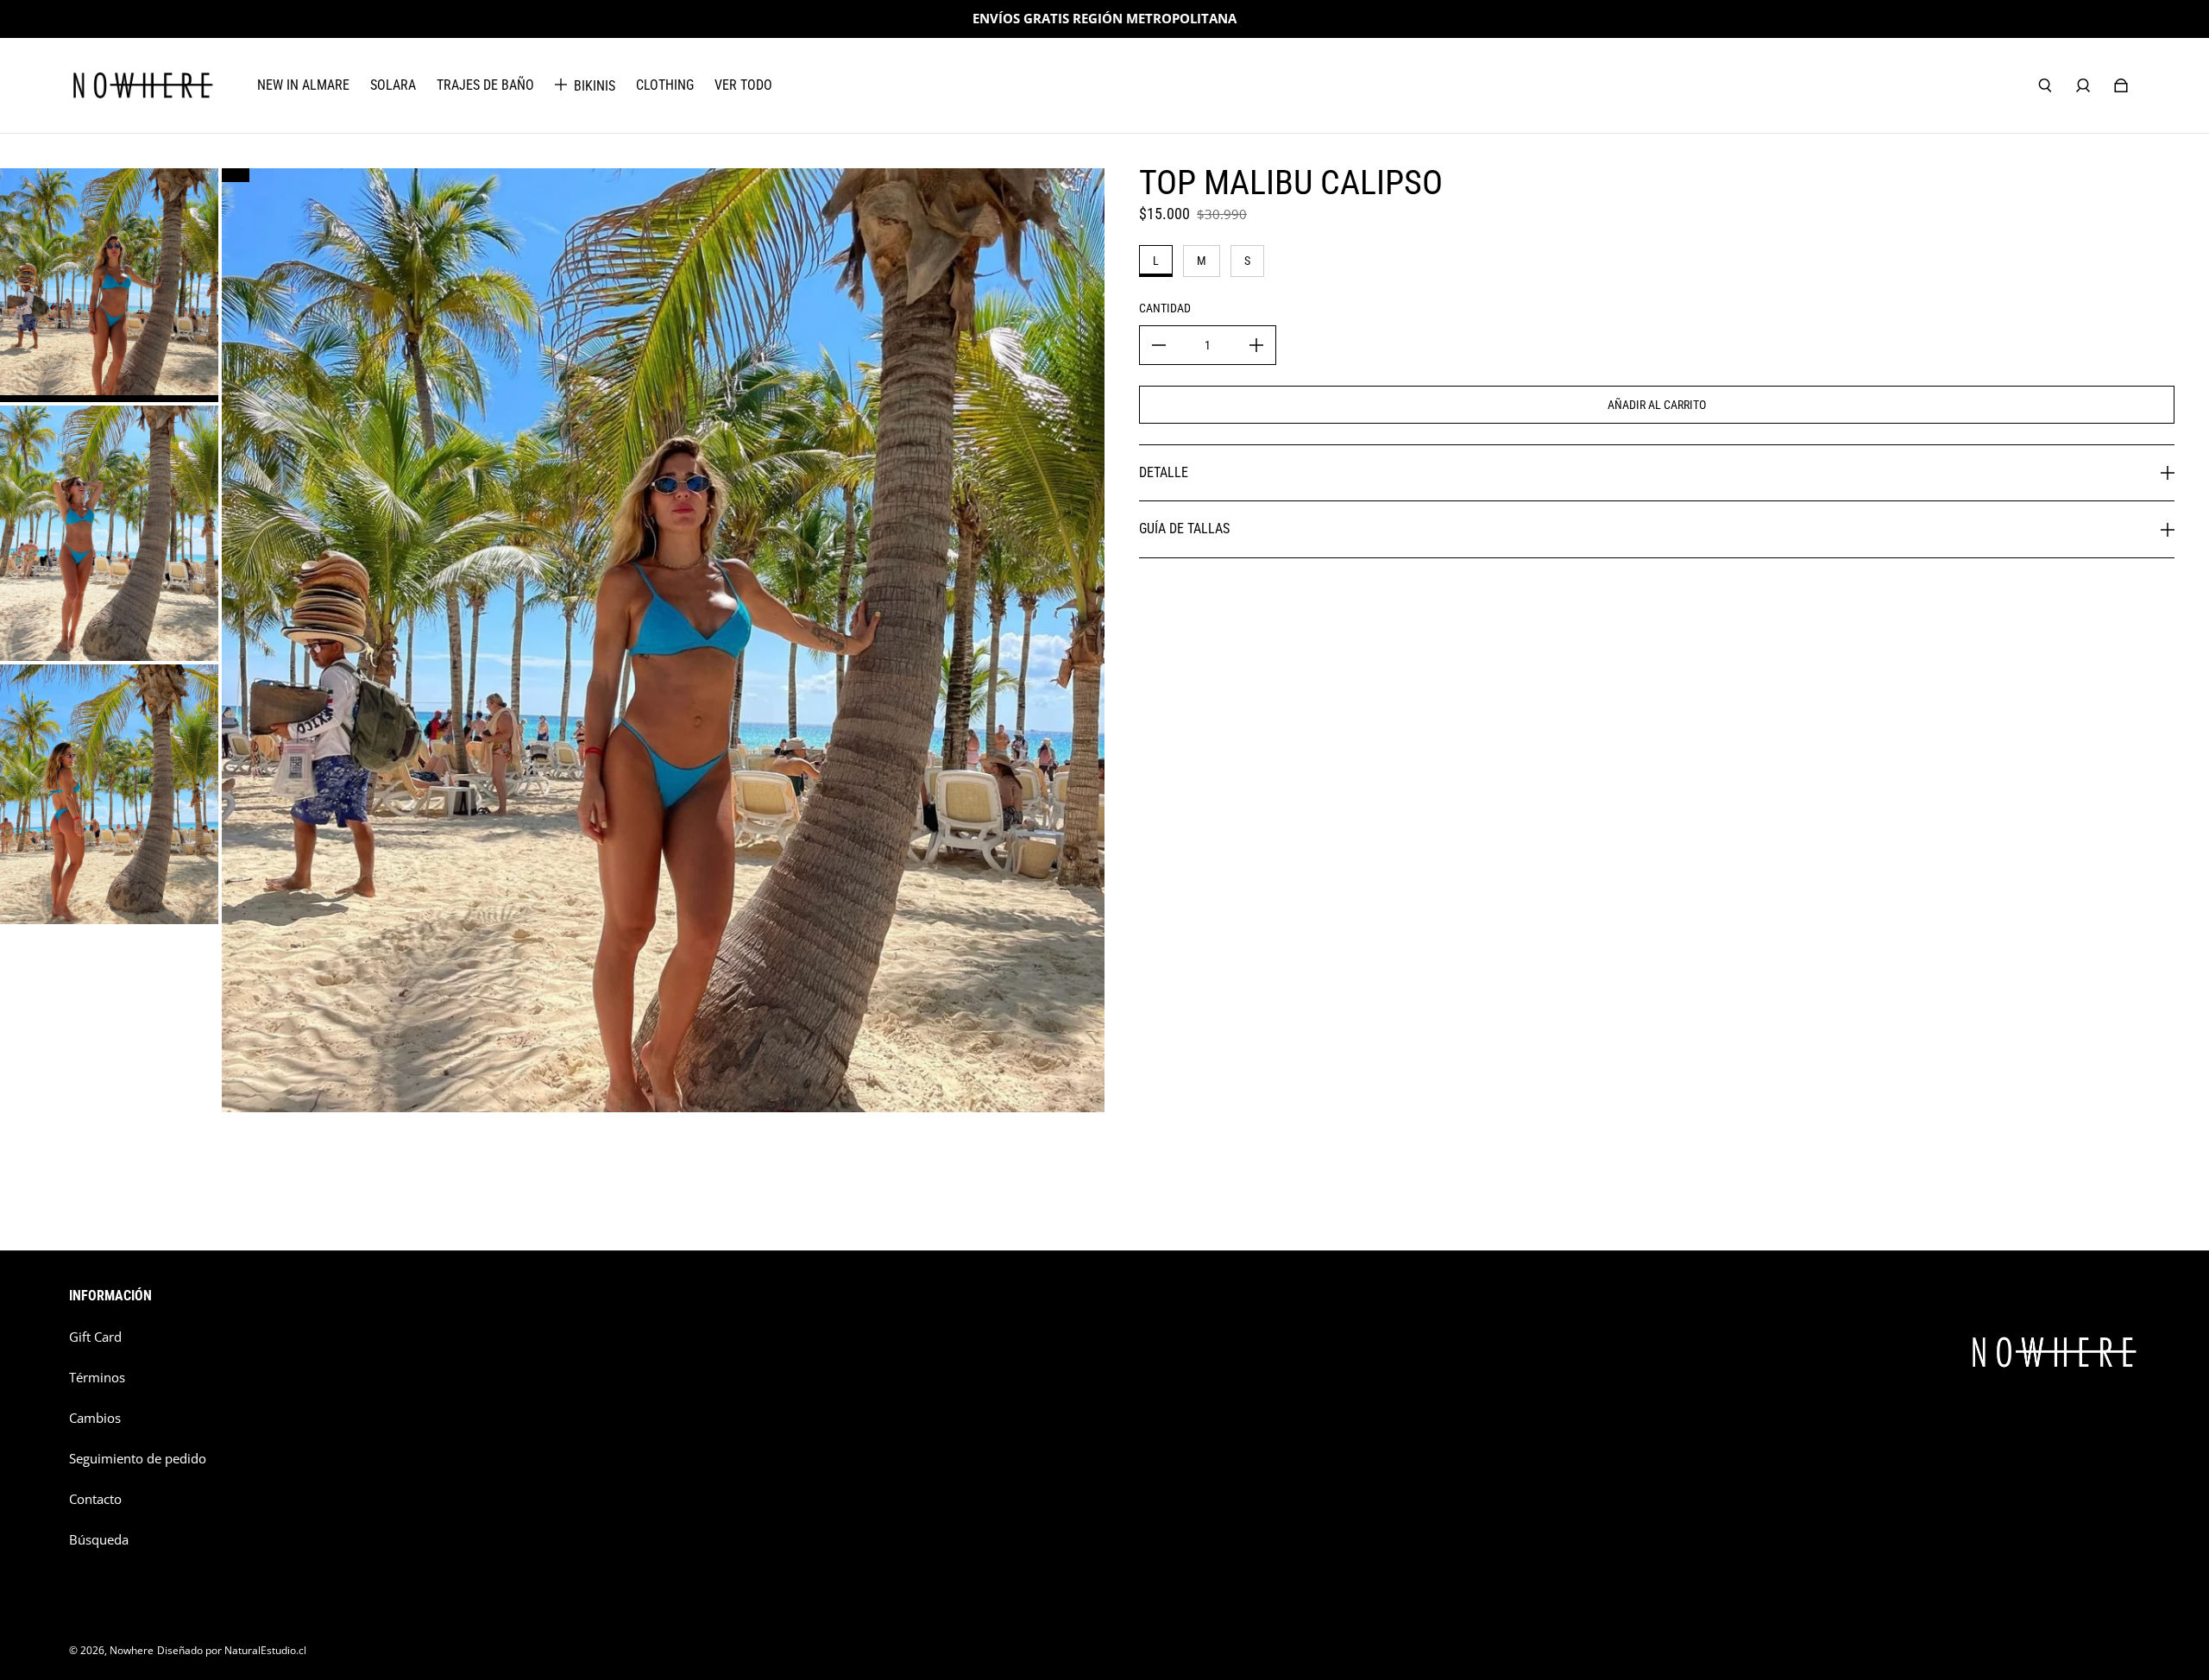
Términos (97, 1378)
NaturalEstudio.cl (265, 1650)
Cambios (95, 1418)
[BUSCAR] (2045, 85)
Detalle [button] (1164, 472)
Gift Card (95, 1337)
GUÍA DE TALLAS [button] (1184, 529)
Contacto (95, 1499)
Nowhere (132, 1650)
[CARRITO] (2121, 85)
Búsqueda (99, 1540)
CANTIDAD (1165, 308)
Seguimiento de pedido (138, 1459)
